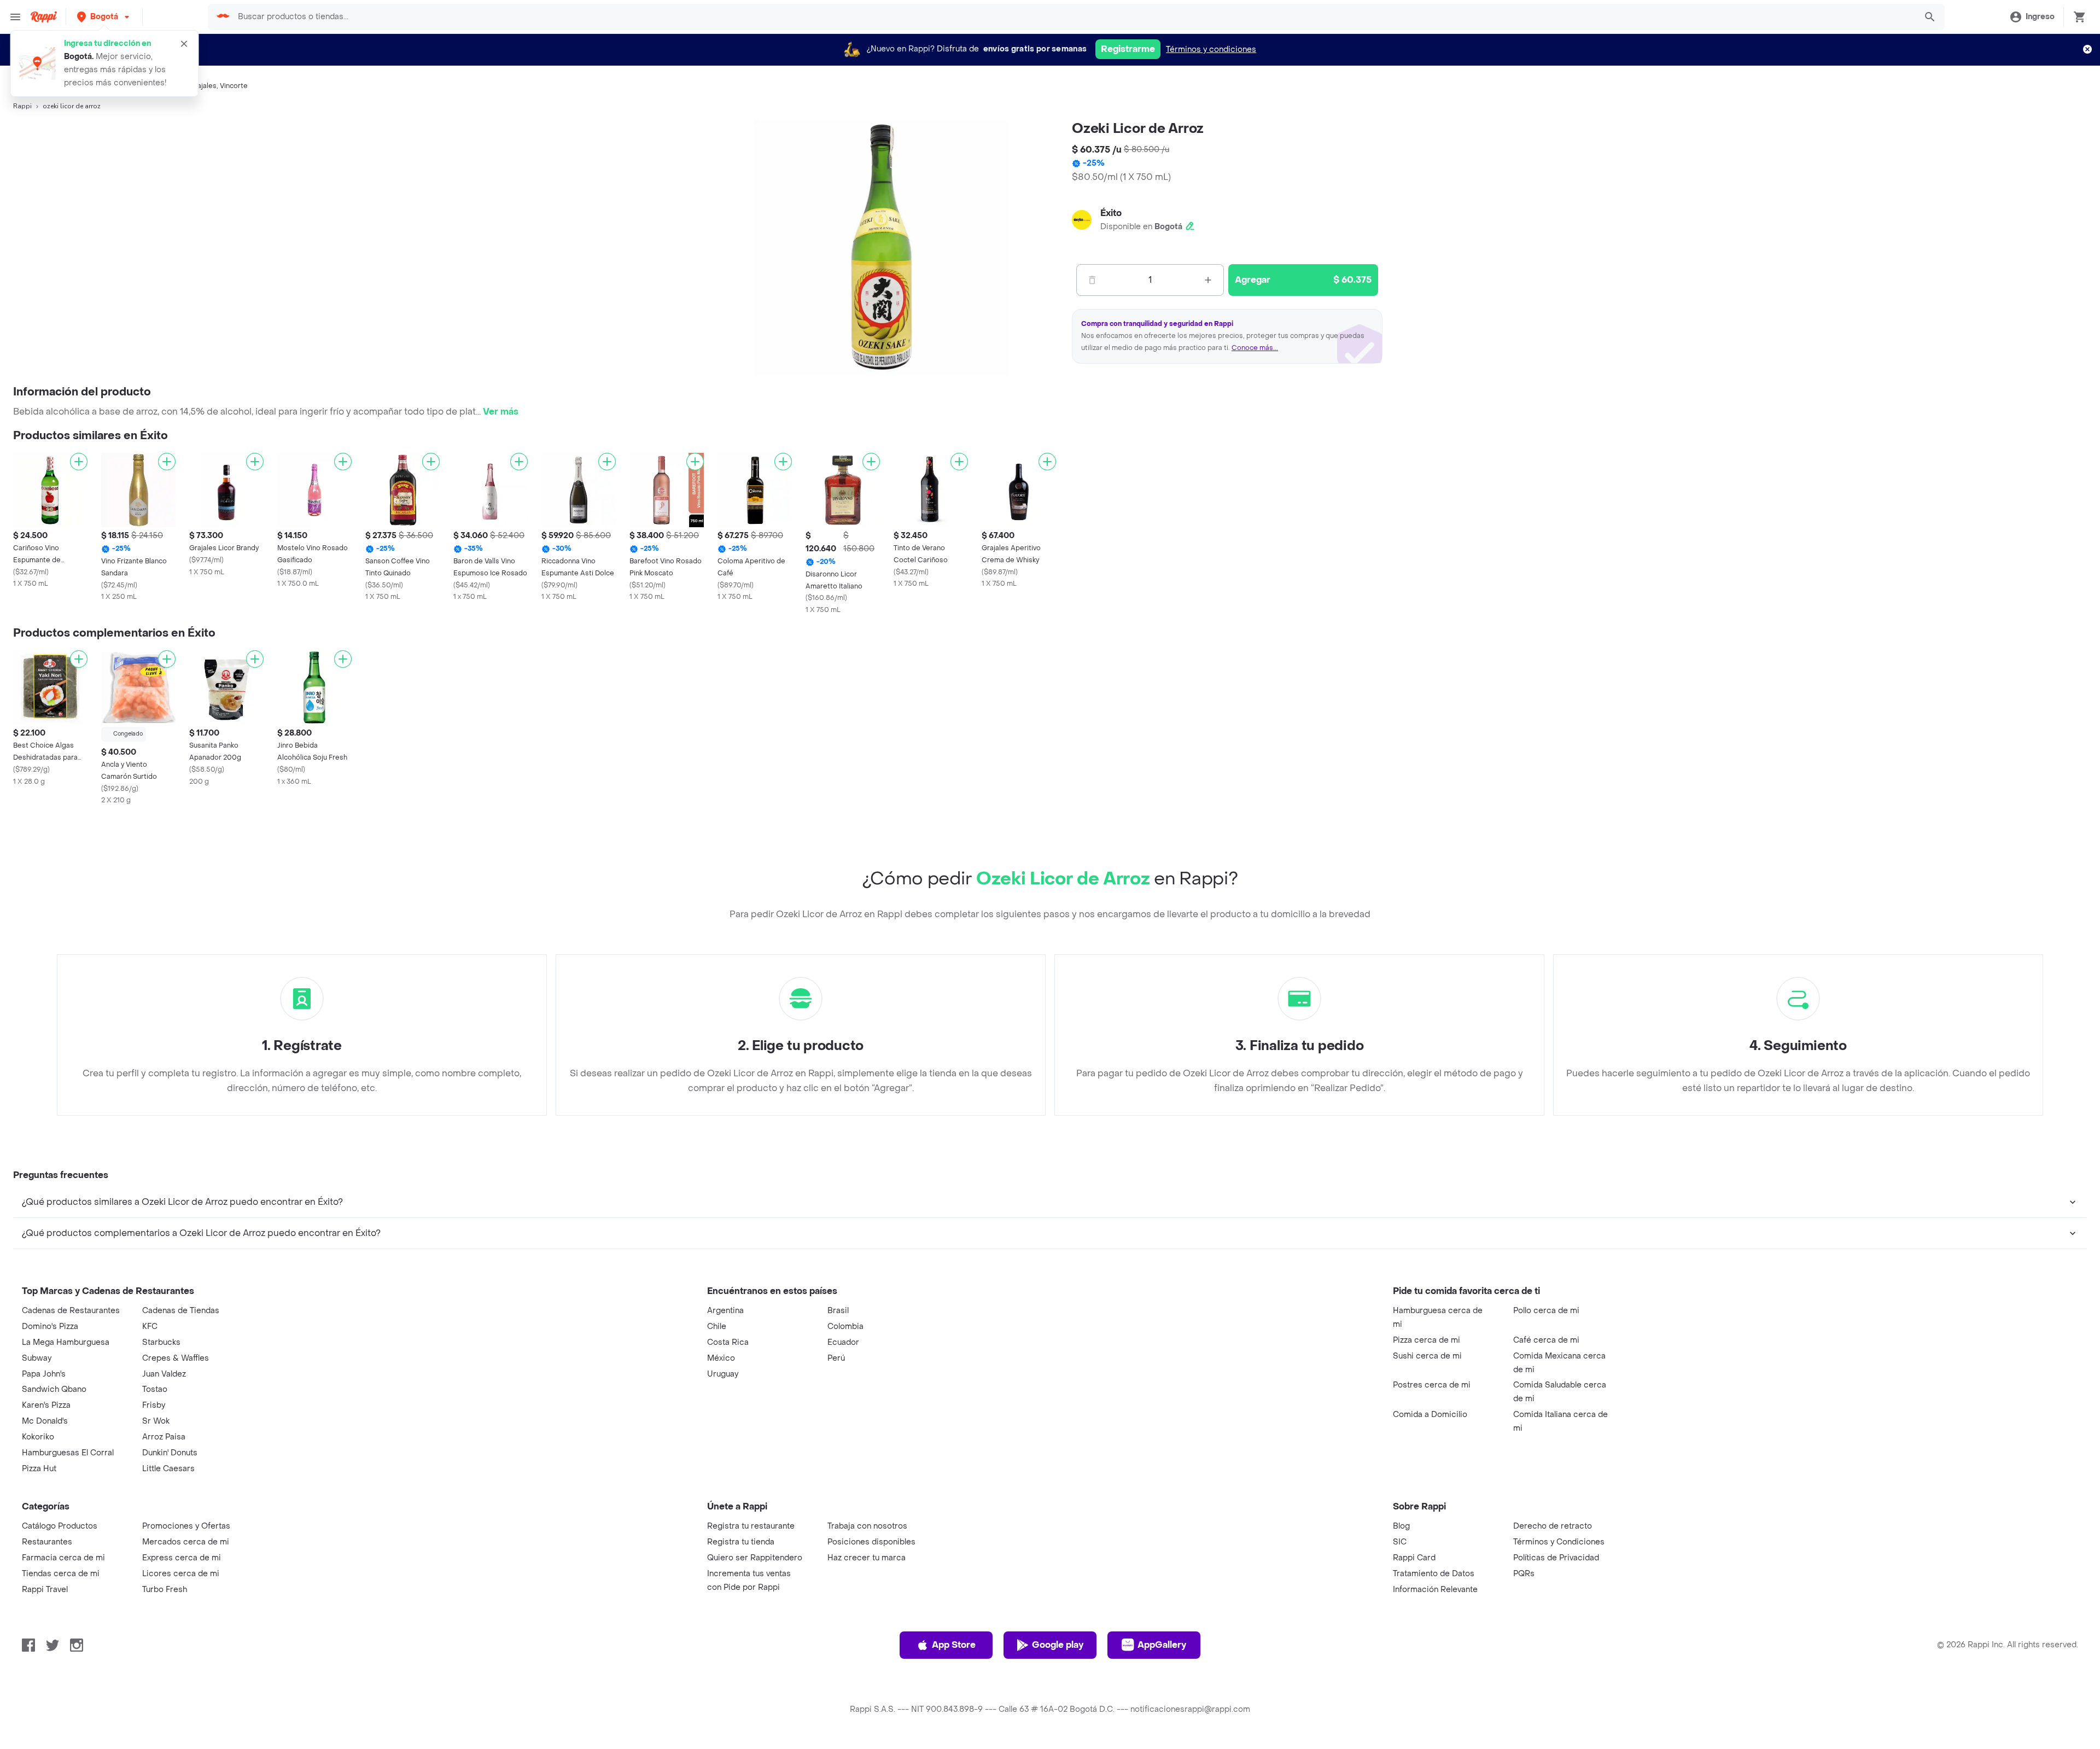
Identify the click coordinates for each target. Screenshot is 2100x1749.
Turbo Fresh (165, 1590)
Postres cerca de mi (1432, 1385)
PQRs (1524, 1574)
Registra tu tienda (741, 1542)
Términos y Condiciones (1559, 1542)
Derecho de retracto (1553, 1526)
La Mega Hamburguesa (66, 1342)
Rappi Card (1414, 1558)
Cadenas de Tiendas (181, 1311)
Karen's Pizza (46, 1405)
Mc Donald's (45, 1421)
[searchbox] (1073, 17)
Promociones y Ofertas (186, 1526)
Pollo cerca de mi (1546, 1311)
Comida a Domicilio (1430, 1415)
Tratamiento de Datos (1434, 1574)
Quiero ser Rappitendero (755, 1558)
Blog (1401, 1526)
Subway (37, 1358)
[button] (104, 17)
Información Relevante (1435, 1590)
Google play (1058, 1645)
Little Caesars (168, 1469)
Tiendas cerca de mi (61, 1574)
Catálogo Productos (60, 1526)
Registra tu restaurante (751, 1526)
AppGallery (1162, 1645)
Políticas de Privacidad (1556, 1558)
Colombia (845, 1327)
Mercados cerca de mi (186, 1542)
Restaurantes (47, 1542)
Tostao (155, 1389)
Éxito (1111, 213)
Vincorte (234, 86)
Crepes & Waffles (176, 1358)
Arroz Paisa (164, 1437)
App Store (954, 1645)
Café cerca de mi (1546, 1340)
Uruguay (723, 1374)
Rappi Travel (45, 1590)
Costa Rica (728, 1342)
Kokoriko (38, 1437)
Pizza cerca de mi (1427, 1340)
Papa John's (44, 1374)
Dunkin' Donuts (170, 1453)
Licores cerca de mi (181, 1574)
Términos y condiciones (1211, 49)
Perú (836, 1358)
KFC (150, 1327)
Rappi (22, 106)
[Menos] (1092, 280)
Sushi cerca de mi (1427, 1356)
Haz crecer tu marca (867, 1558)
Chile (717, 1327)
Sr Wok (156, 1421)
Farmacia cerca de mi (63, 1558)
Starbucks (161, 1342)
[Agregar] (79, 462)
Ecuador (843, 1342)
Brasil (838, 1311)
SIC (1400, 1542)
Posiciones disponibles (871, 1542)
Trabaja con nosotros (867, 1526)
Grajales (203, 86)
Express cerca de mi (182, 1558)
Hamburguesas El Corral (68, 1453)
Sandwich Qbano (54, 1389)
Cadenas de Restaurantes (71, 1311)
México (721, 1358)
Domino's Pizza (50, 1327)
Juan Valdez (164, 1374)
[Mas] (1208, 280)
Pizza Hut (39, 1469)
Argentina (725, 1311)
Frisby (154, 1405)
